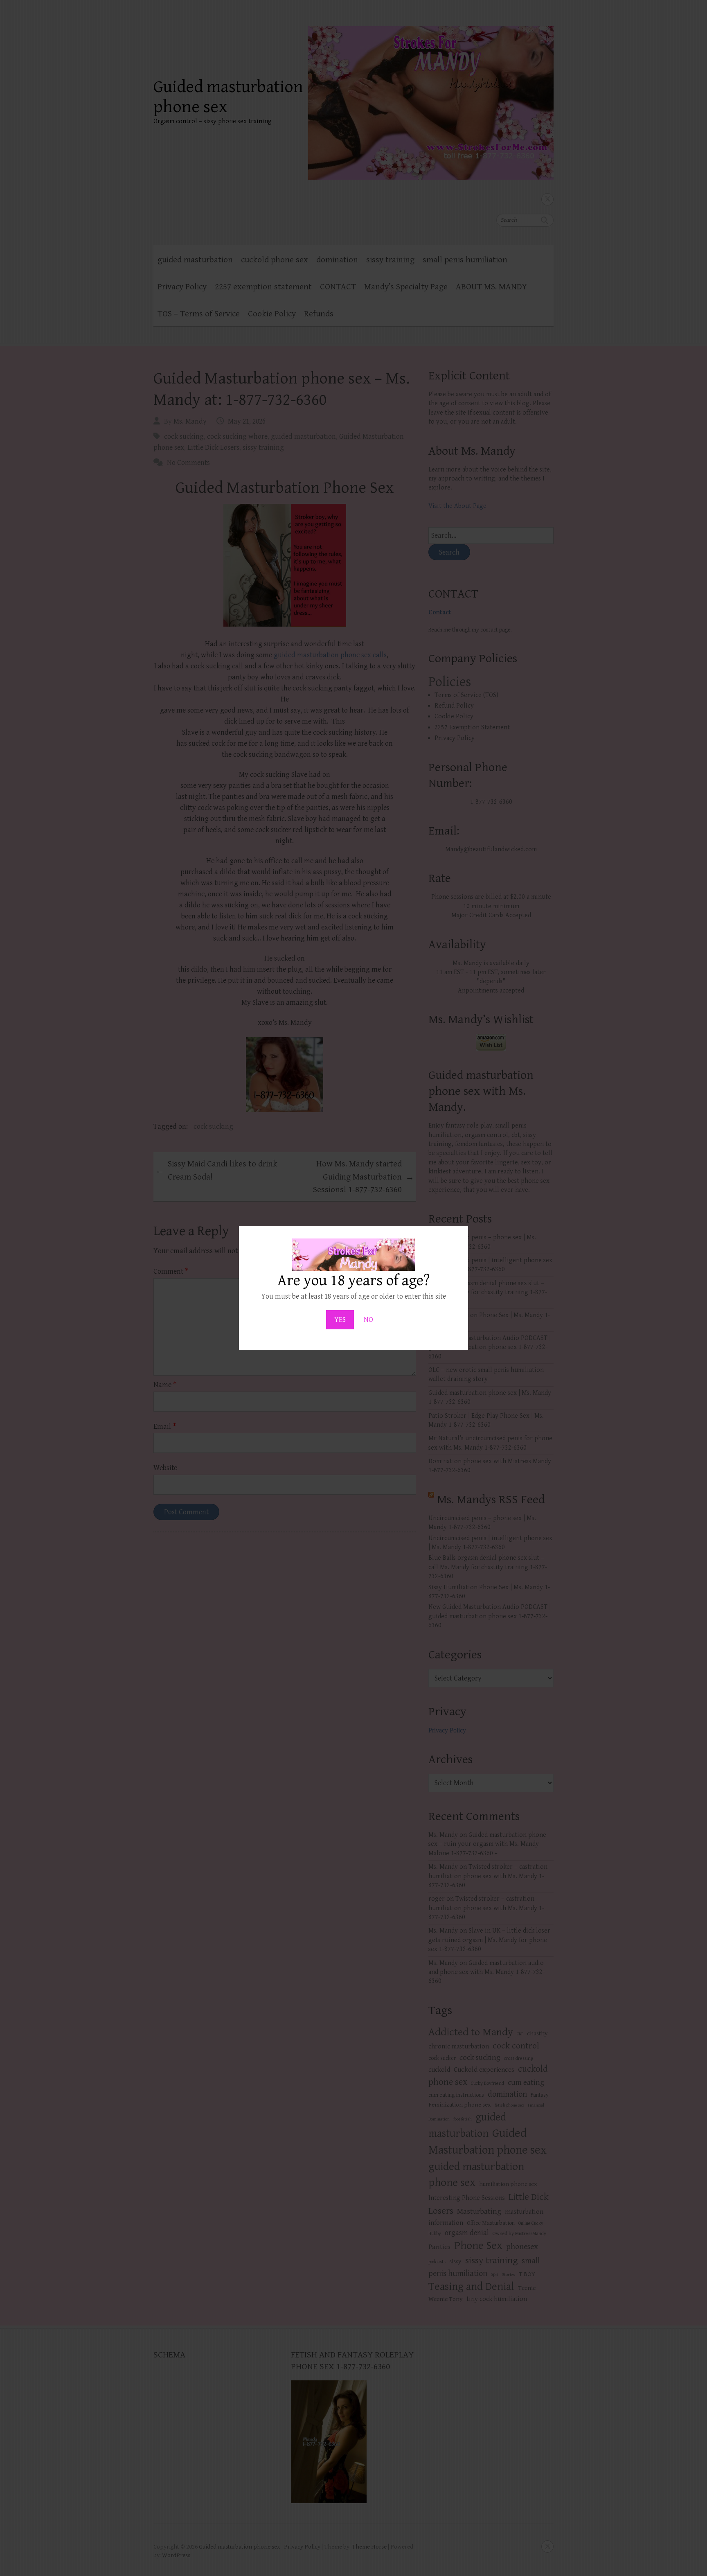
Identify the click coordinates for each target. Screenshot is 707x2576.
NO (368, 1320)
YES (340, 1320)
